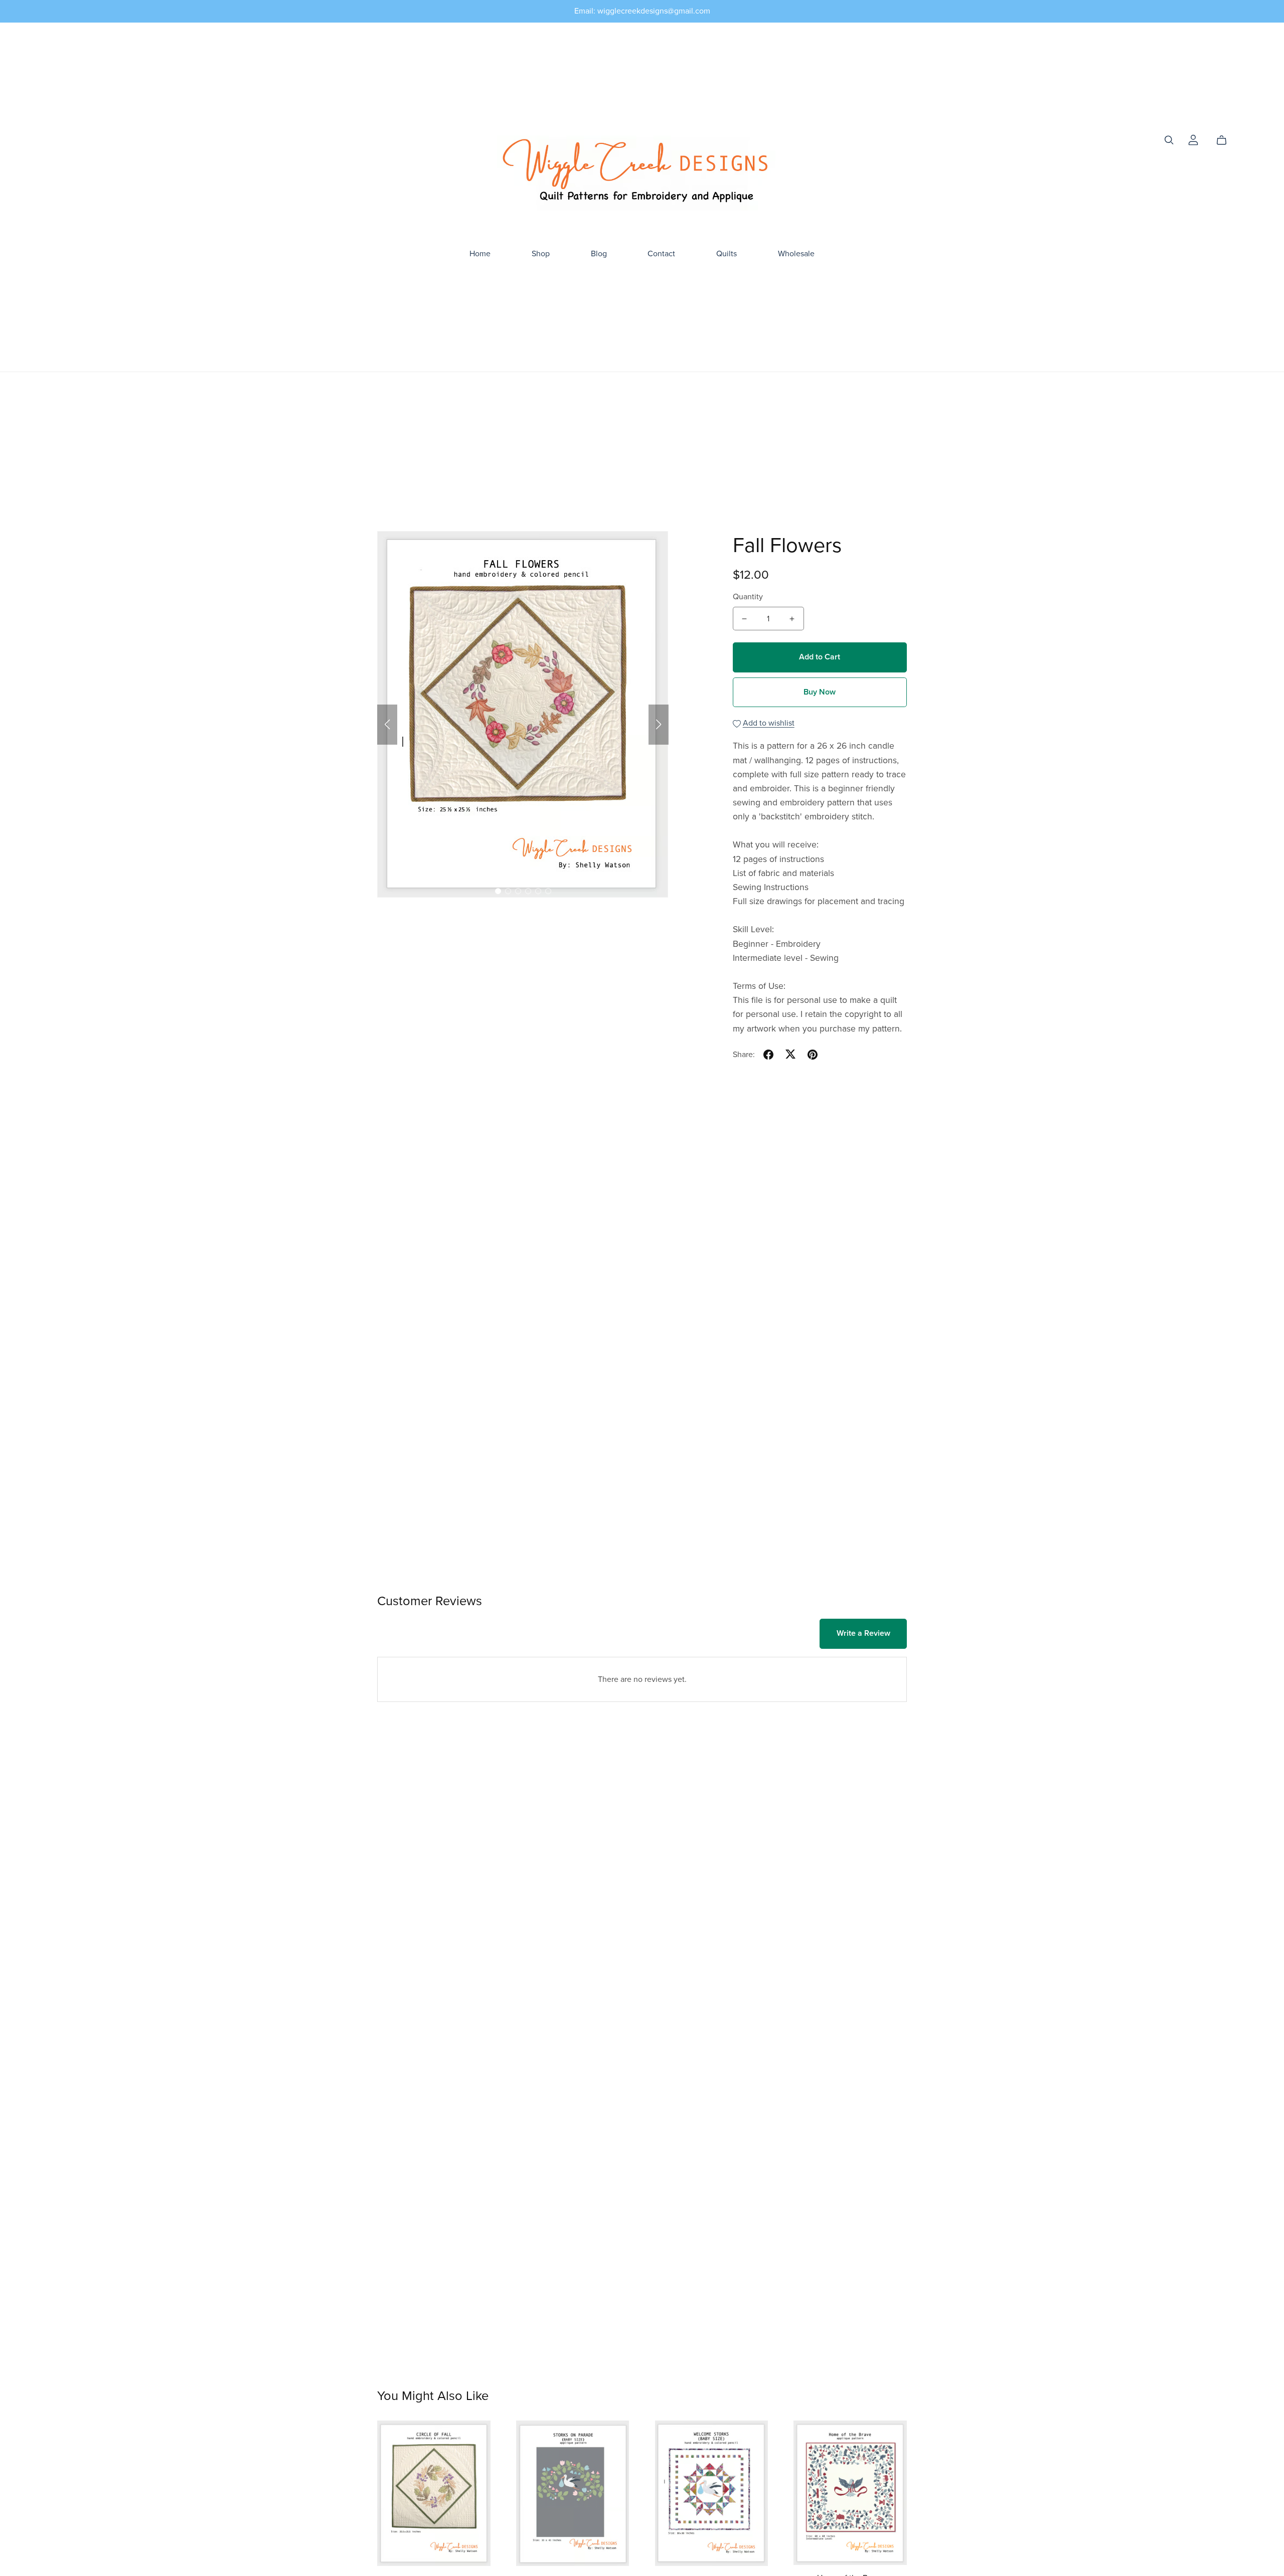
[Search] (1169, 140)
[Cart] (1226, 140)
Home (480, 254)
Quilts (727, 254)
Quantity (748, 597)
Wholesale (796, 254)
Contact (661, 254)
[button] (387, 725)
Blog (599, 254)
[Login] (1193, 139)
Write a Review (863, 1633)
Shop (541, 254)
